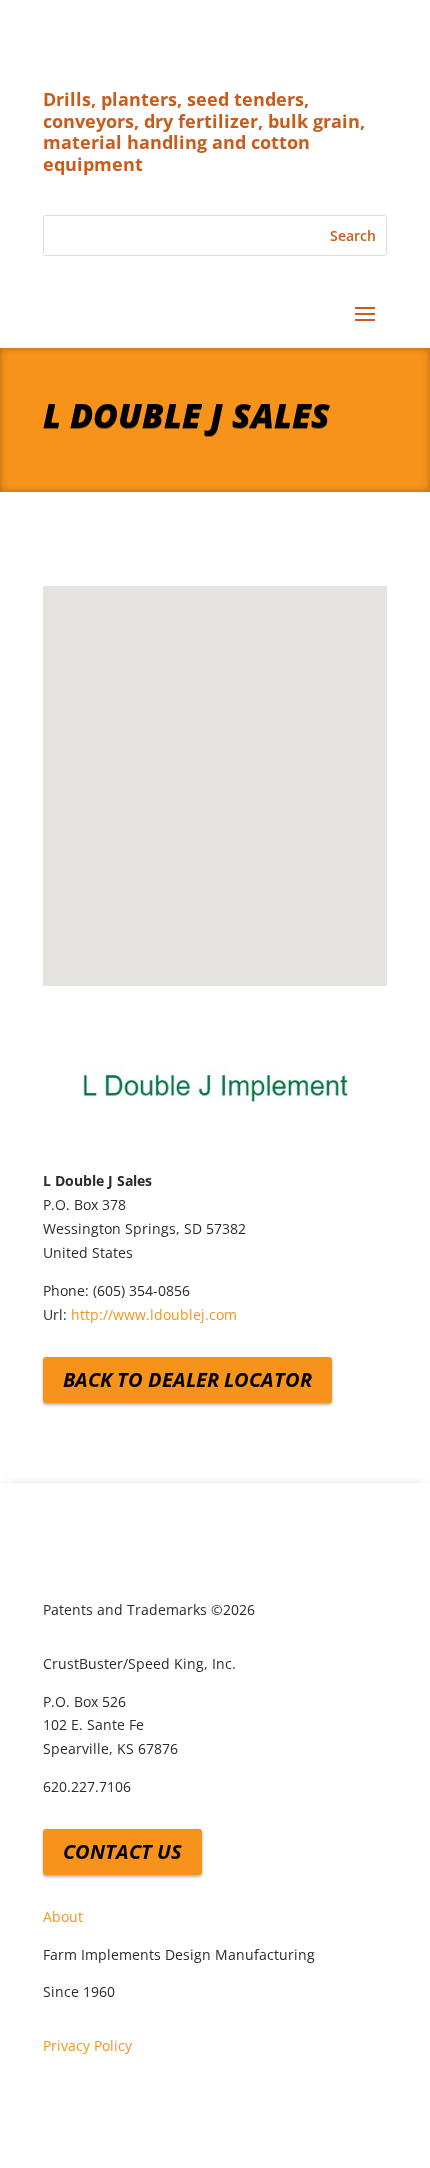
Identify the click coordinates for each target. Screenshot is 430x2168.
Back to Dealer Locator (187, 1379)
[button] (215, 768)
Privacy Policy (87, 2045)
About (63, 1916)
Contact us (122, 1851)
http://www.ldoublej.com (154, 1314)
